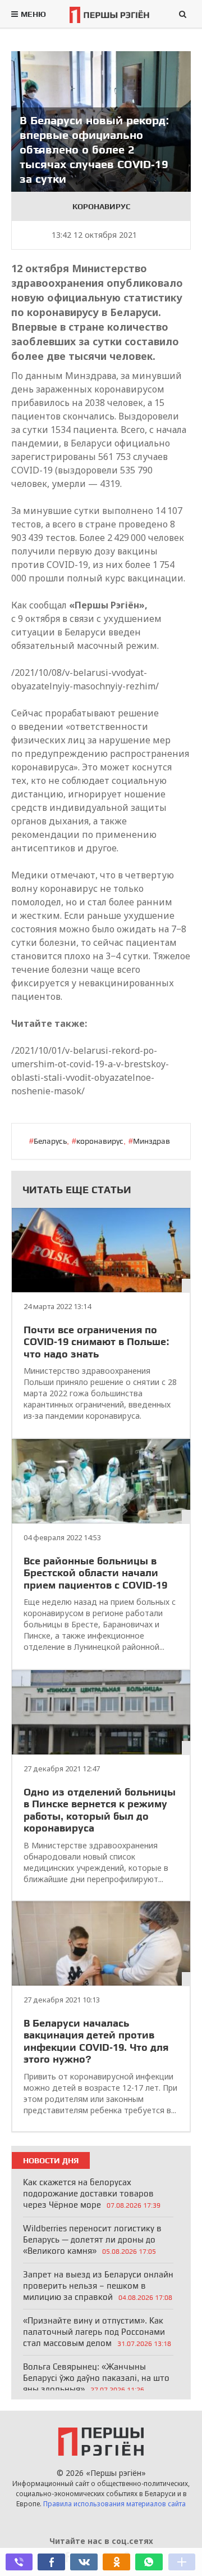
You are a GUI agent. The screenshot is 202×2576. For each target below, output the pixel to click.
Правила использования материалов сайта (114, 2504)
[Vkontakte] (84, 2562)
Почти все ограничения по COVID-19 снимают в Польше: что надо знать (97, 1342)
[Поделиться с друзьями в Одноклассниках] (116, 2562)
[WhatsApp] (149, 2562)
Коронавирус (101, 206)
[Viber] (19, 2562)
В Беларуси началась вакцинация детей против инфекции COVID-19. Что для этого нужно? (96, 2041)
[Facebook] (51, 2562)
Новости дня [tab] (51, 2160)
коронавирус (100, 1141)
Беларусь (50, 1141)
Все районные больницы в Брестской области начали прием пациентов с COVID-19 (95, 1573)
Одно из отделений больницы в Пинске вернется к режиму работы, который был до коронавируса (100, 1810)
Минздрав (151, 1141)
